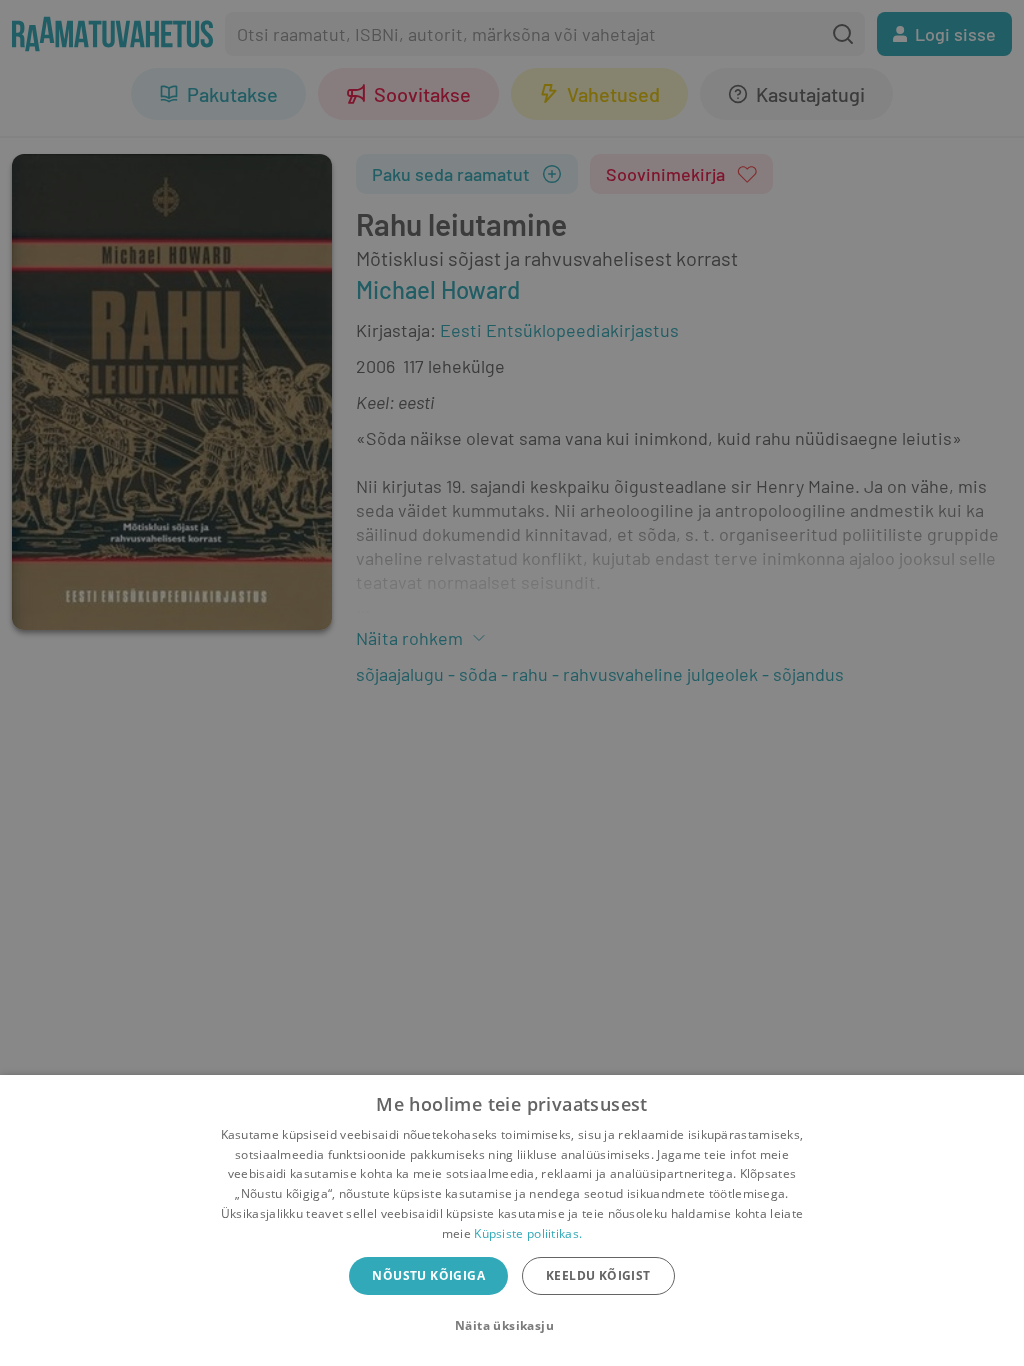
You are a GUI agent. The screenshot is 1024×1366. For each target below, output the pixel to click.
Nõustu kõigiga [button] (428, 1275)
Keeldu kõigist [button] (598, 1275)
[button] (512, 1326)
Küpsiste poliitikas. (528, 1233)
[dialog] (512, 1220)
